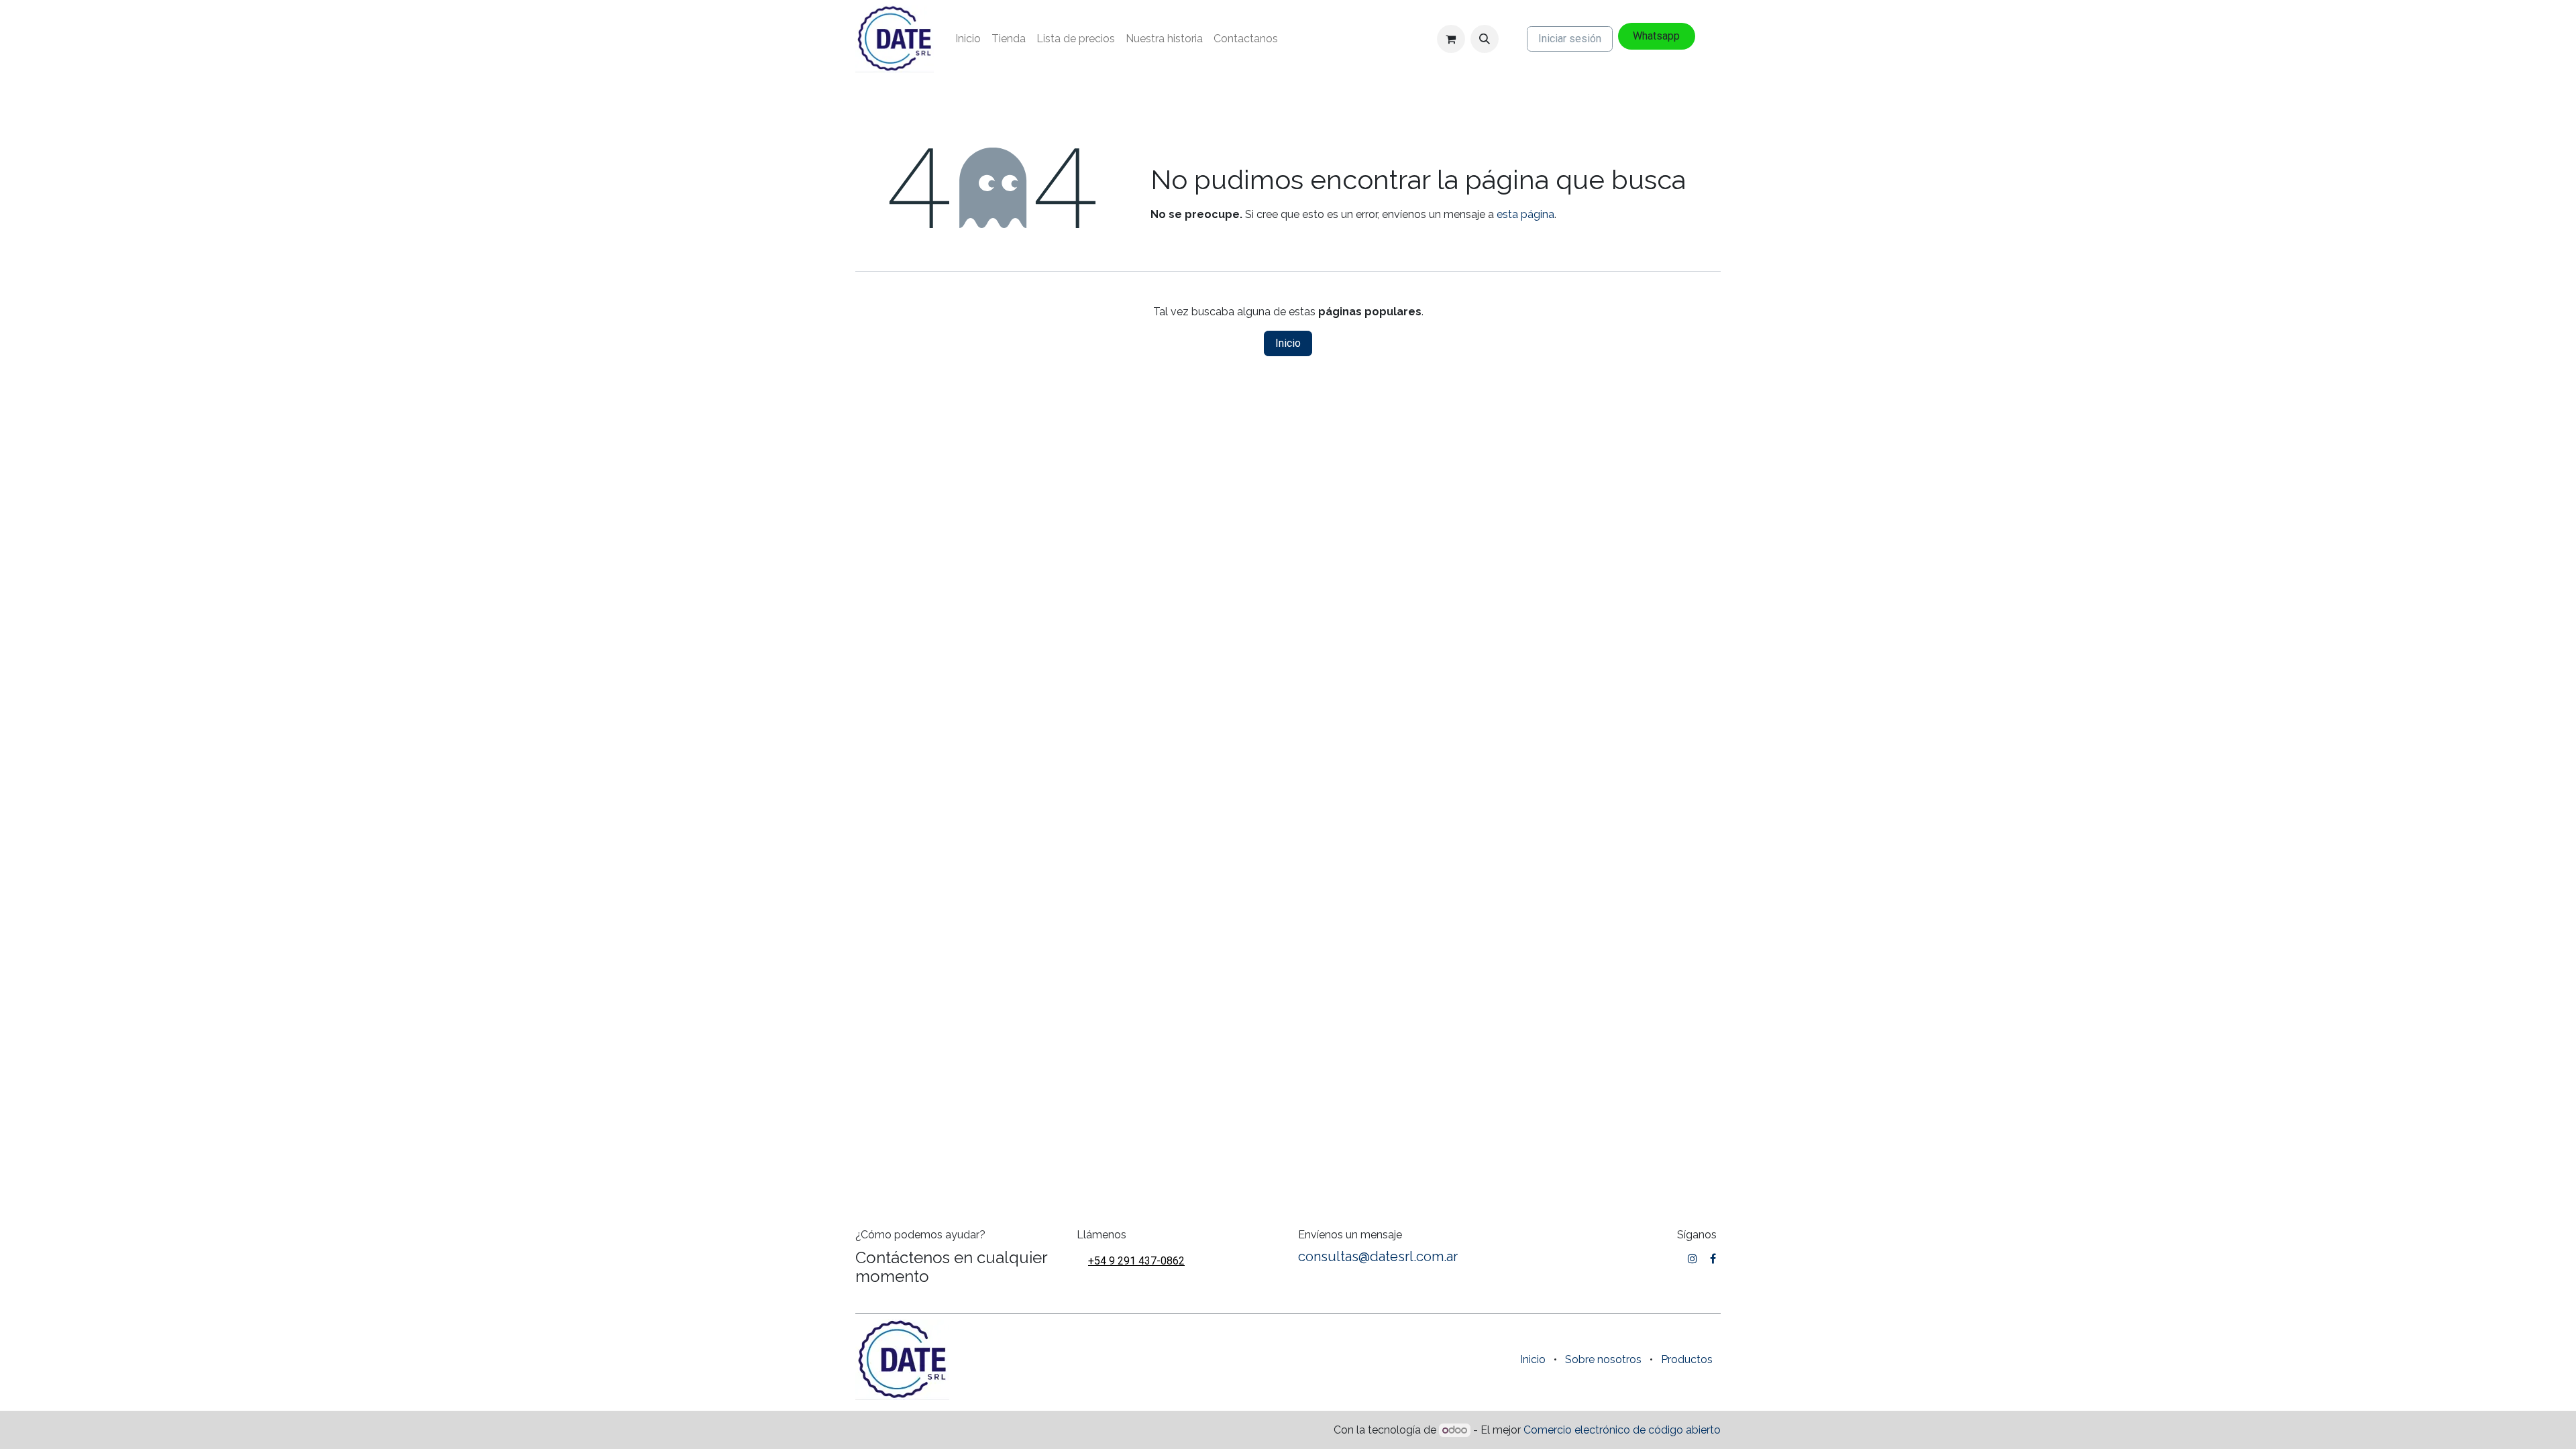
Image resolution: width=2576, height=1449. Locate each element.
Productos (1687, 1359)
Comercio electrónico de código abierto (1622, 1430)
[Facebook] (1713, 1258)
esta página (1525, 214)
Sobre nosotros (1603, 1359)
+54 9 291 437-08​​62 (1136, 1261)
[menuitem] (968, 39)
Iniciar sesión (1570, 39)
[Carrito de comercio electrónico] (1451, 39)
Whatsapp (1656, 36)
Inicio (1288, 343)
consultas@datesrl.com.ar (1378, 1256)
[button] (1485, 39)
